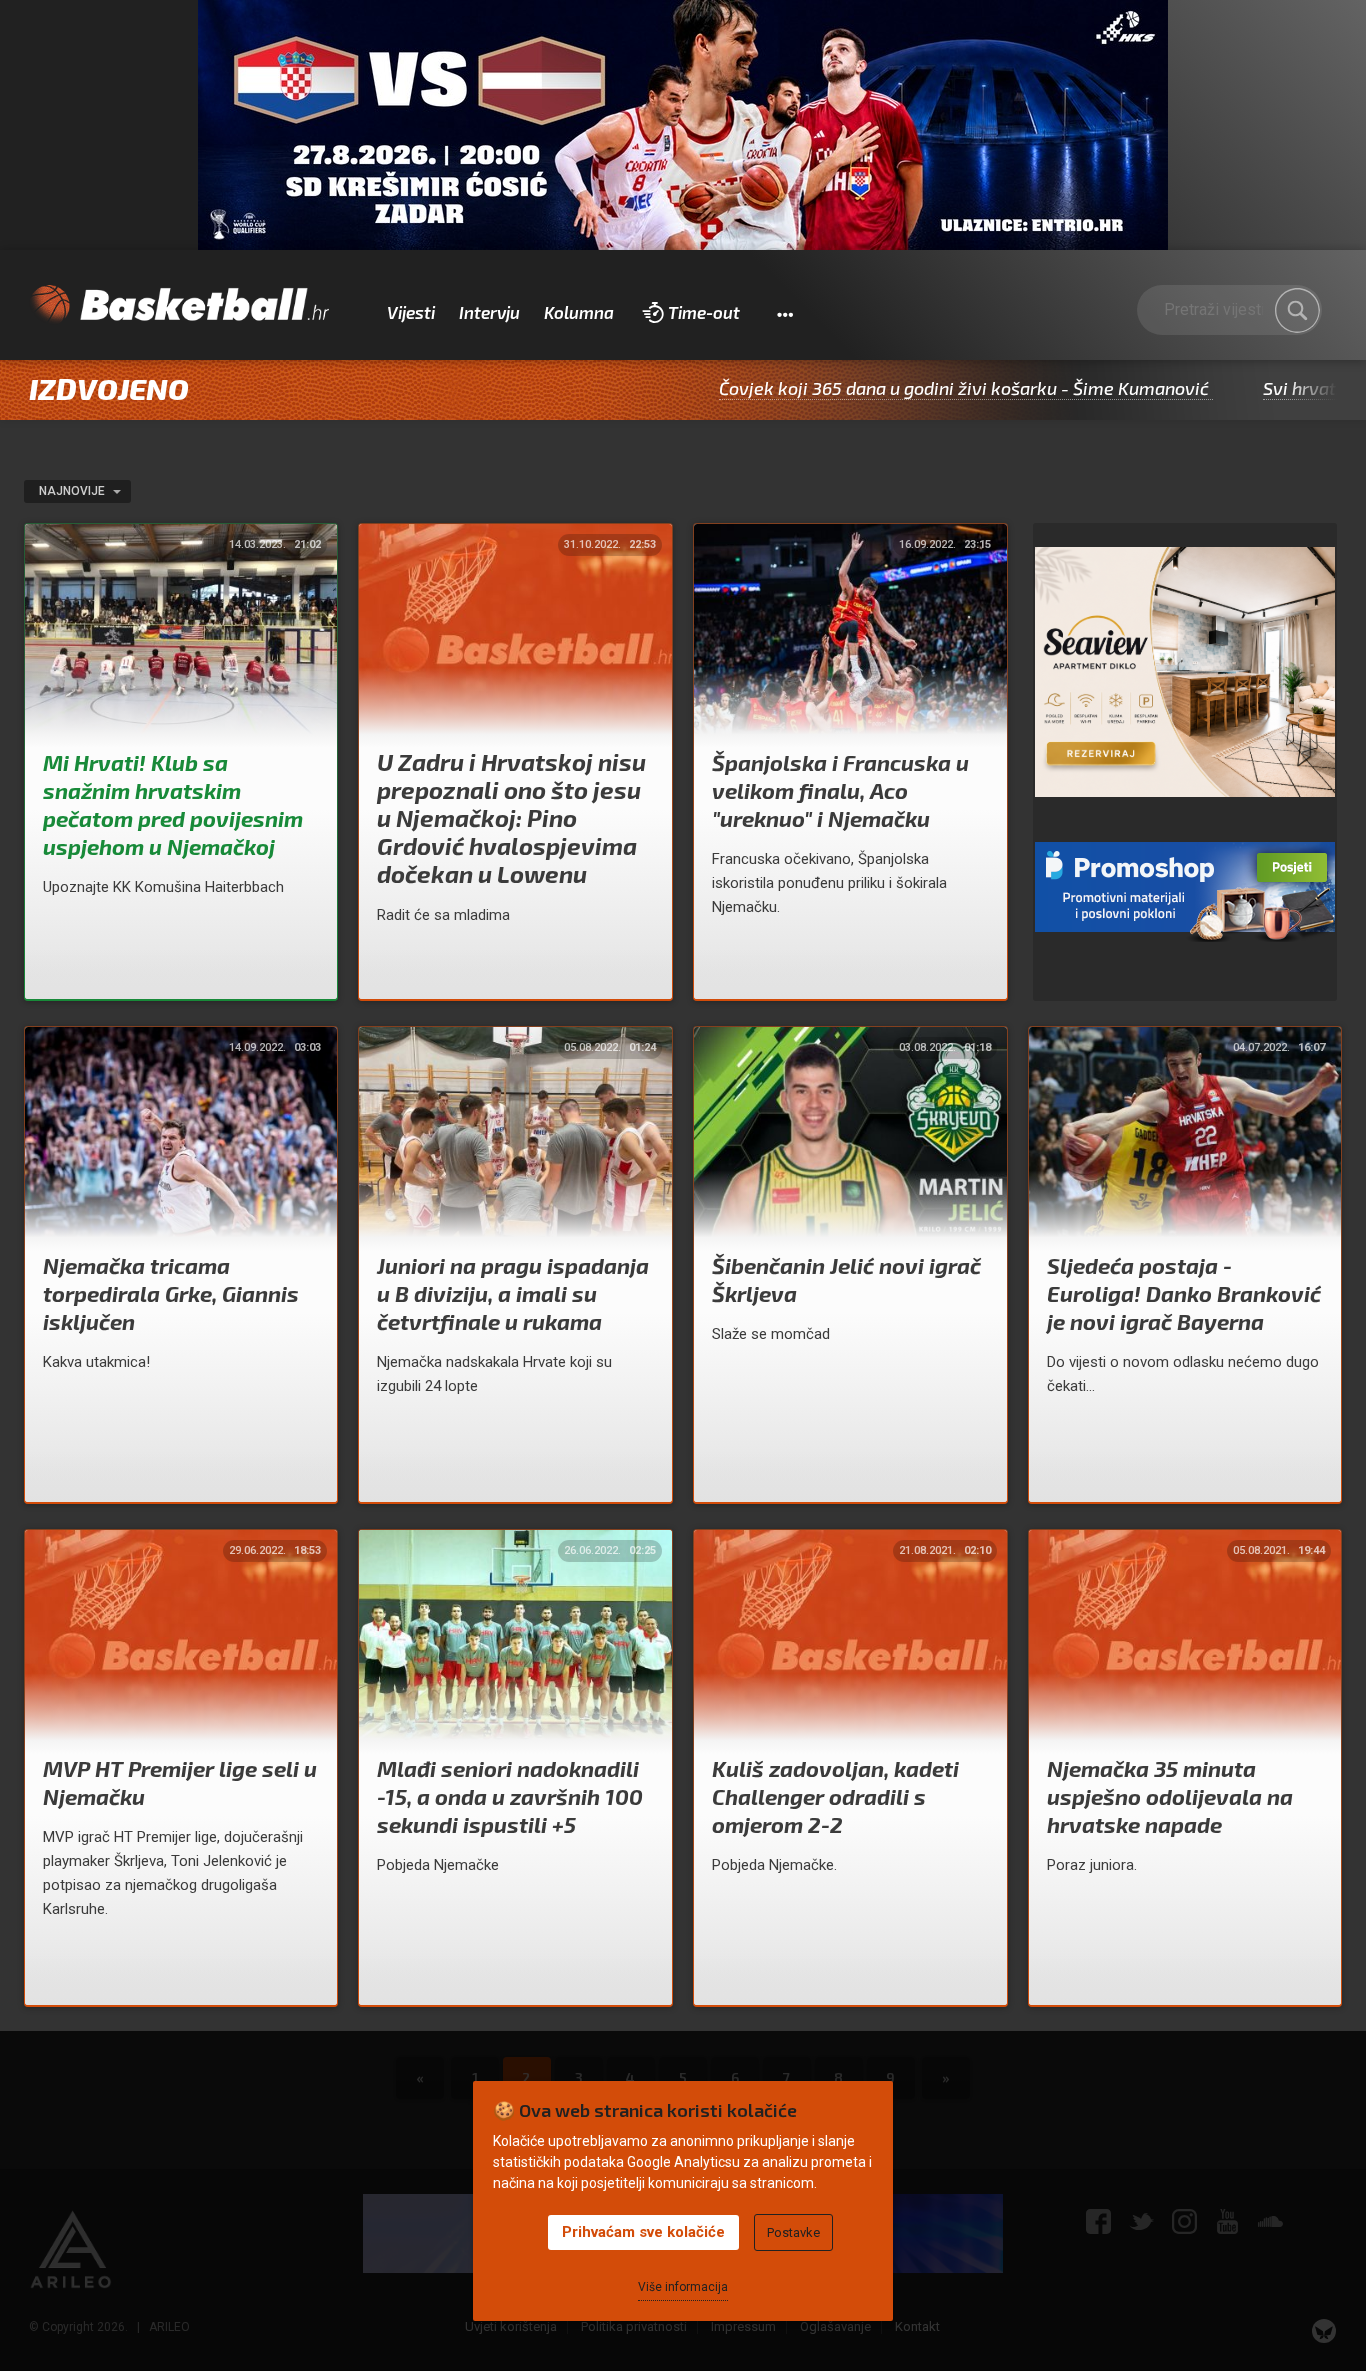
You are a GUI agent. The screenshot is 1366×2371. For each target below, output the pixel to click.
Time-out (704, 312)
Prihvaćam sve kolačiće (643, 2232)
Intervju (489, 312)
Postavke (793, 2232)
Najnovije (73, 491)
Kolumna (579, 312)
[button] (784, 313)
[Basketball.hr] (179, 305)
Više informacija (683, 2287)
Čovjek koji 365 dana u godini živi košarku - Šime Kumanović (862, 388)
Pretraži (1297, 310)
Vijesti (411, 312)
